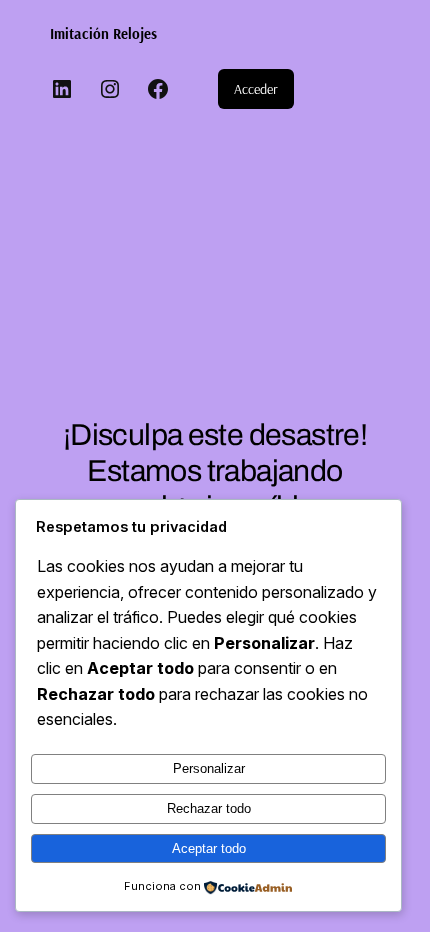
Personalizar (209, 768)
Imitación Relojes (103, 33)
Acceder (256, 89)
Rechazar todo (209, 808)
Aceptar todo (209, 848)
